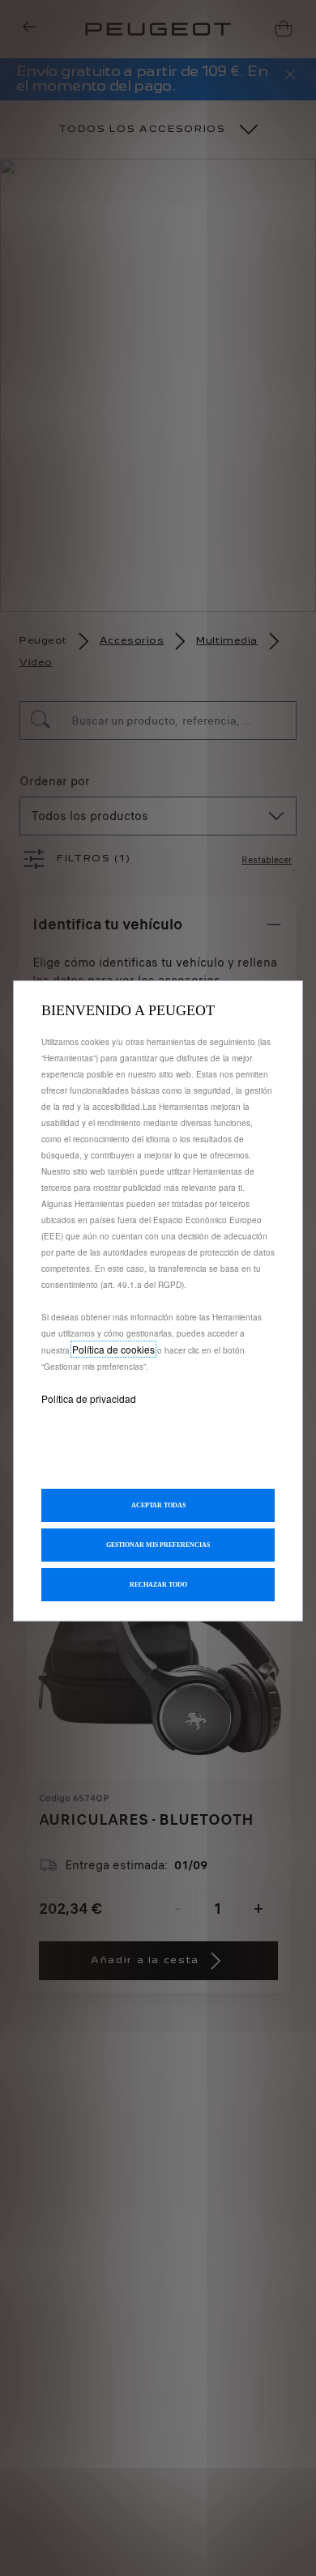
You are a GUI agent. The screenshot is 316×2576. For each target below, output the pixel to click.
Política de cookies (113, 1349)
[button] (158, 1545)
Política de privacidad (89, 1399)
